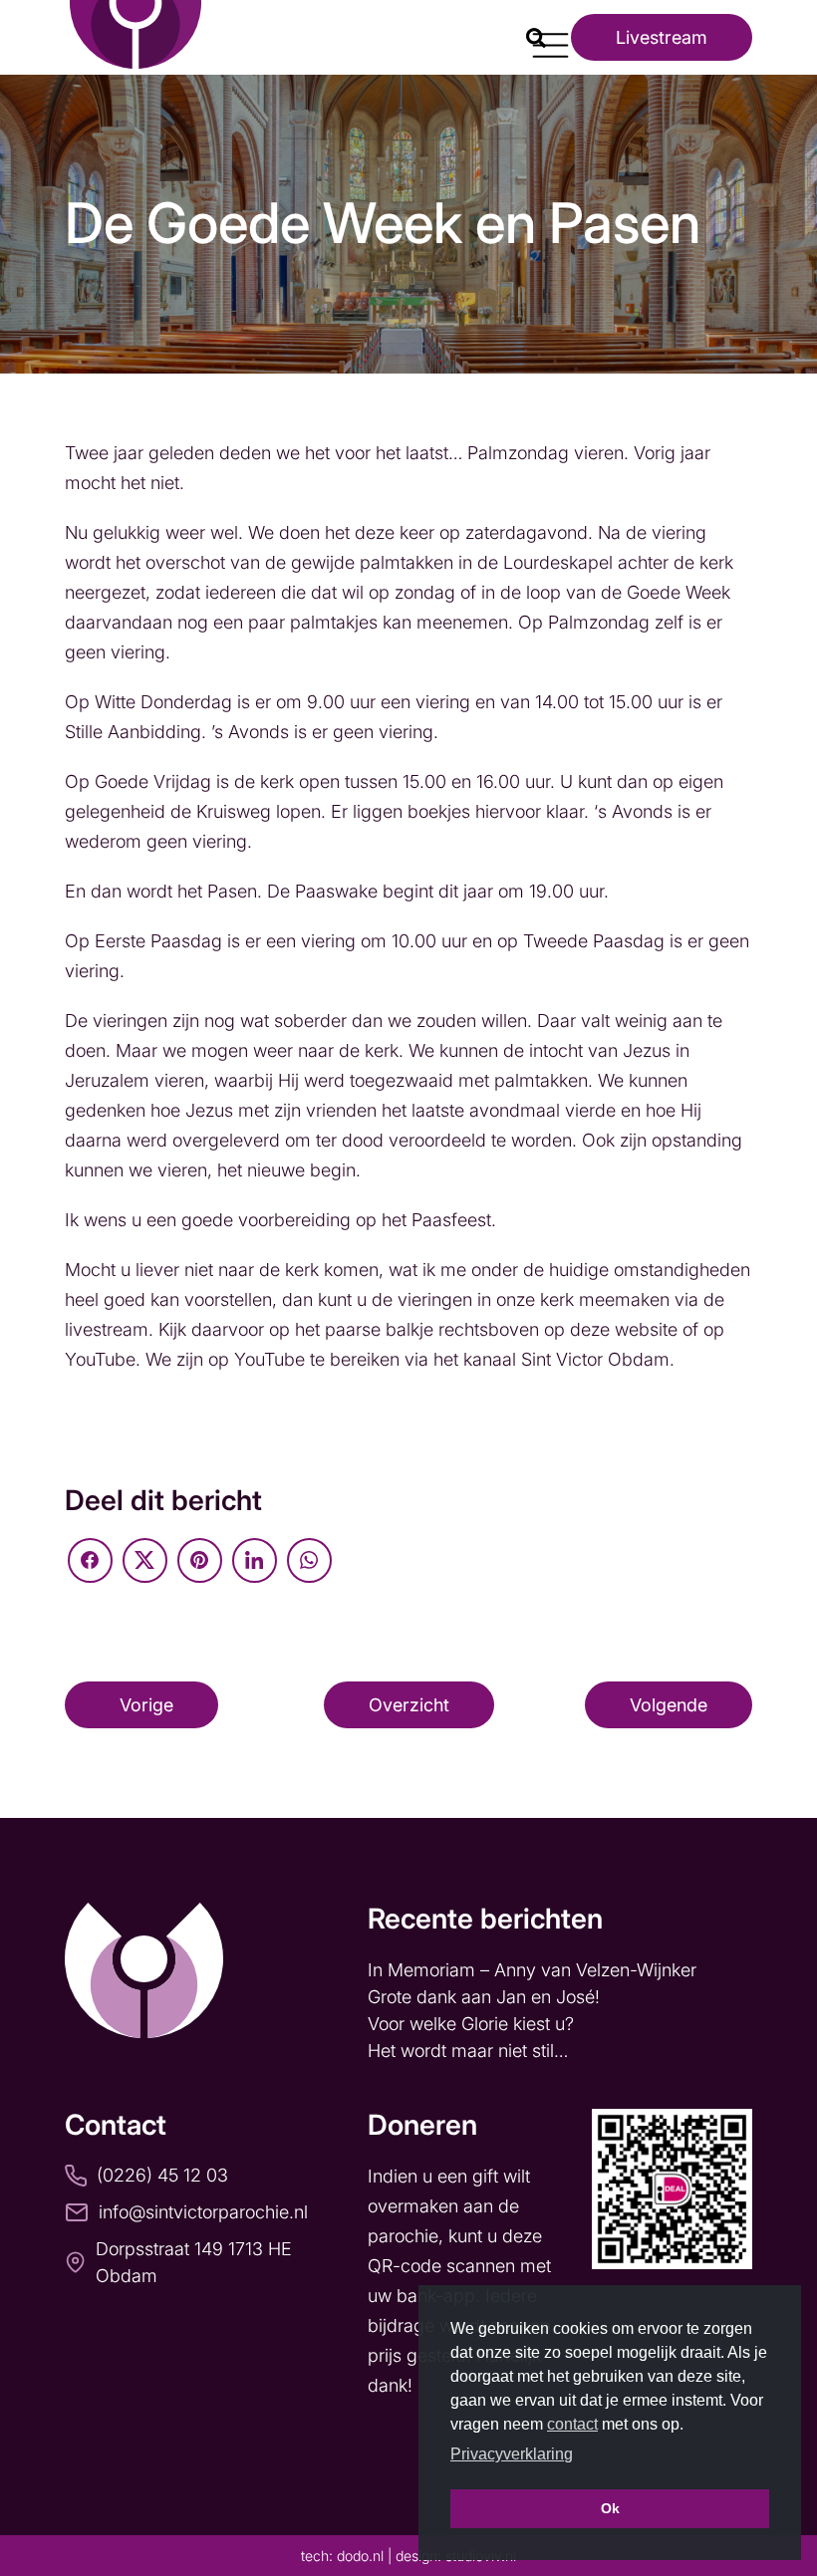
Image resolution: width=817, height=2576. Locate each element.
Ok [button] (610, 2508)
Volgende (669, 1705)
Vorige (146, 1705)
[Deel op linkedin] (255, 1560)
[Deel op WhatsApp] (309, 1560)
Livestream (662, 37)
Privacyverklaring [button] (512, 2454)
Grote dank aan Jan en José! (486, 1997)
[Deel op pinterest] (200, 1560)
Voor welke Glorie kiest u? (471, 2024)
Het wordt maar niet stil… (470, 2051)
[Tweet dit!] (145, 1560)
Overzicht (409, 1705)
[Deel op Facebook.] (90, 1560)
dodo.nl (360, 2556)
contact (572, 2424)
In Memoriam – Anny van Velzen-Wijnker (535, 1970)
